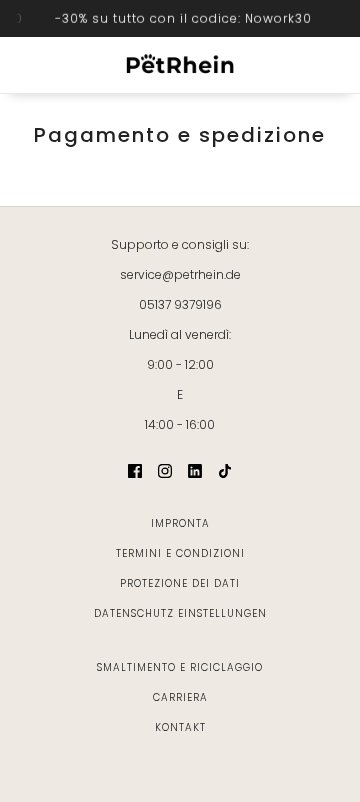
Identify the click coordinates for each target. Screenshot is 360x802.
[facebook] (135, 469)
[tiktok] (225, 469)
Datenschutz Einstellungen (180, 613)
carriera (180, 697)
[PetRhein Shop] (180, 65)
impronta (180, 523)
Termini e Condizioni (180, 553)
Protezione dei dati (180, 583)
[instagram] (165, 469)
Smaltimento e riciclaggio (180, 667)
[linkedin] (195, 469)
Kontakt (180, 727)
